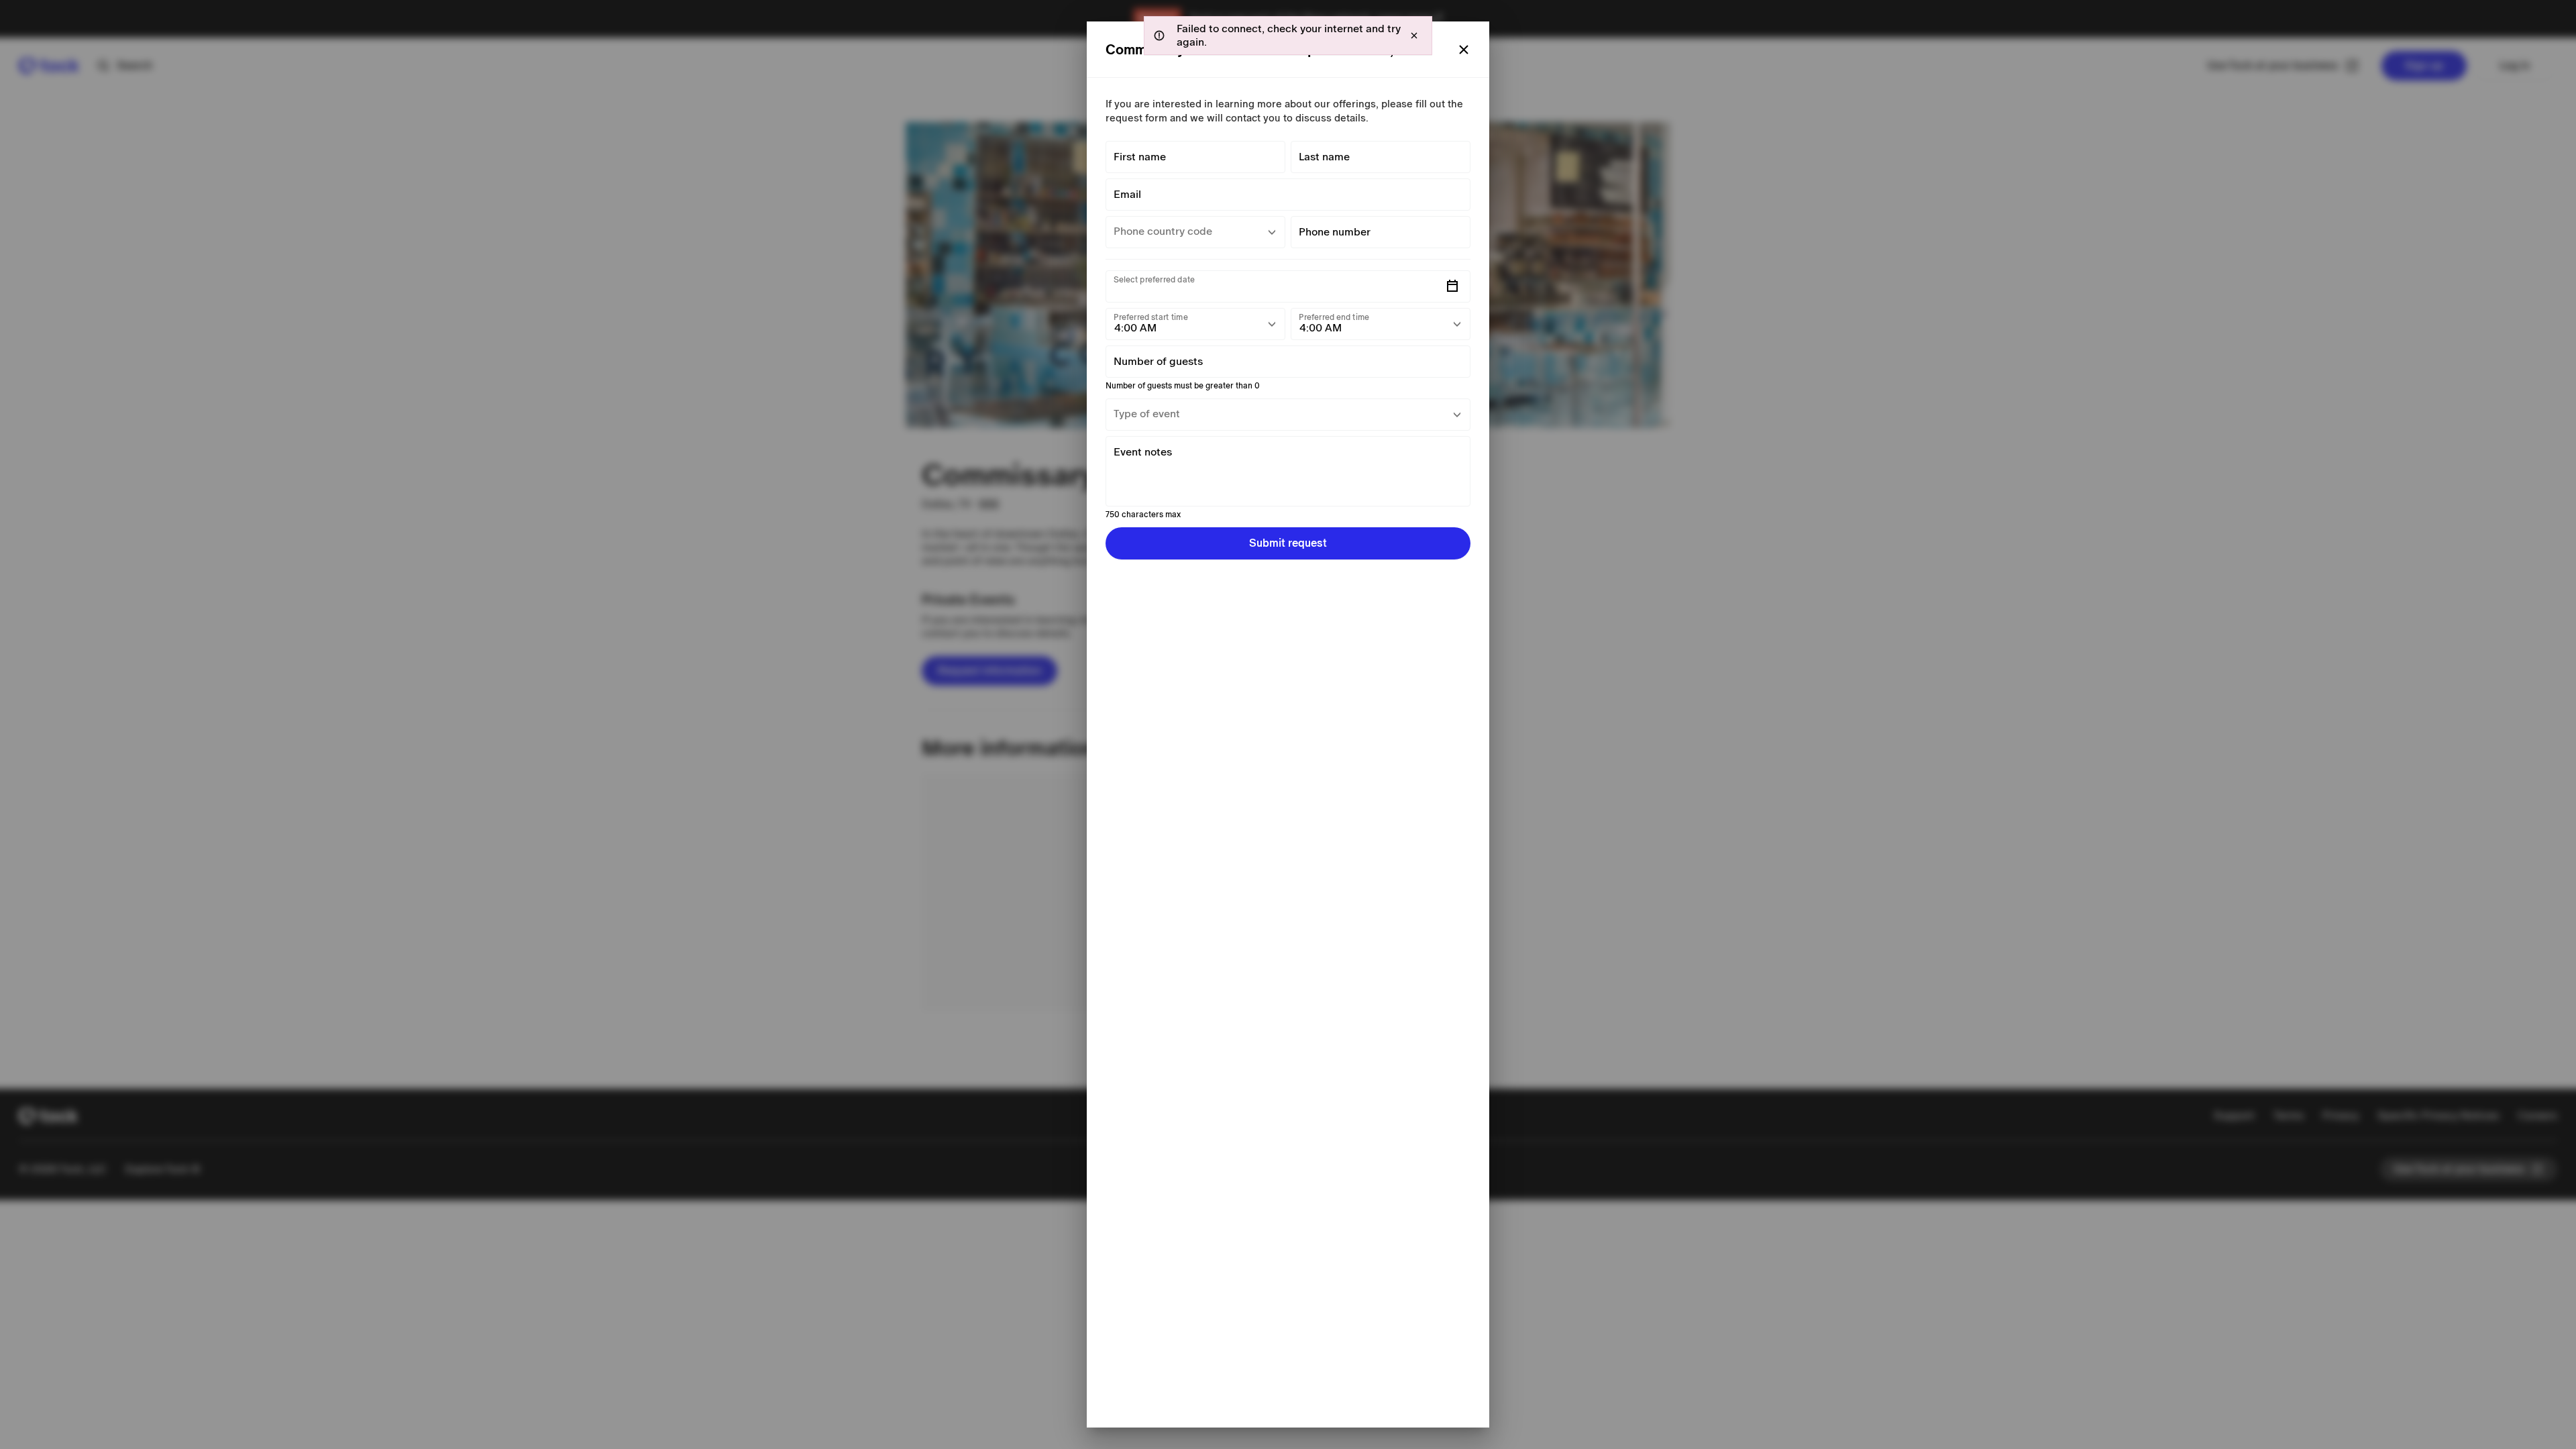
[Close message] (1414, 36)
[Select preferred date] (1452, 286)
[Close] (1464, 50)
